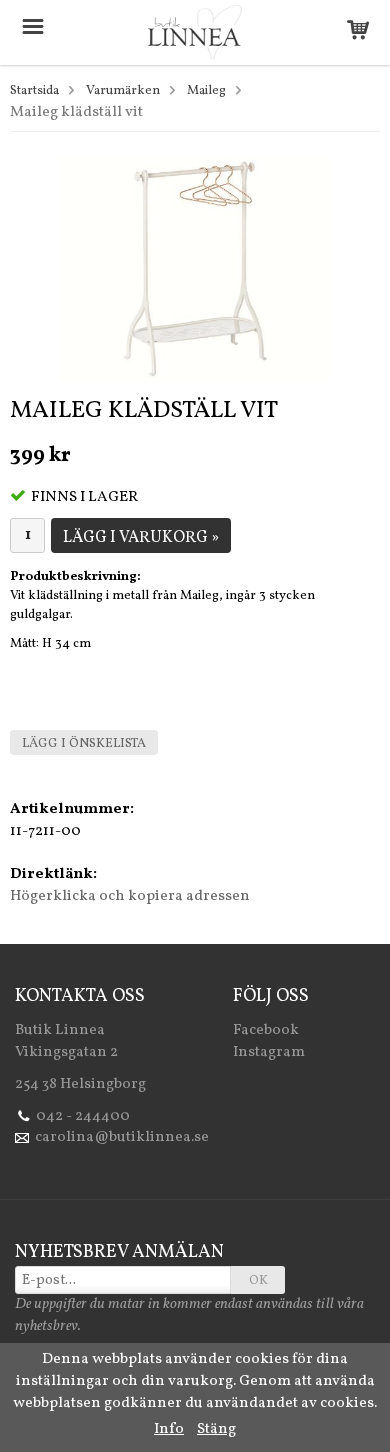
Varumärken (123, 91)
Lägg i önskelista (84, 744)
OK (258, 1281)
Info (169, 1429)
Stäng (216, 1429)
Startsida (34, 91)
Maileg (206, 91)
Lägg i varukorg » (141, 538)
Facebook (266, 1030)
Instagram (269, 1052)
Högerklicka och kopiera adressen (130, 896)
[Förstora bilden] (195, 268)
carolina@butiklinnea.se (122, 1137)
